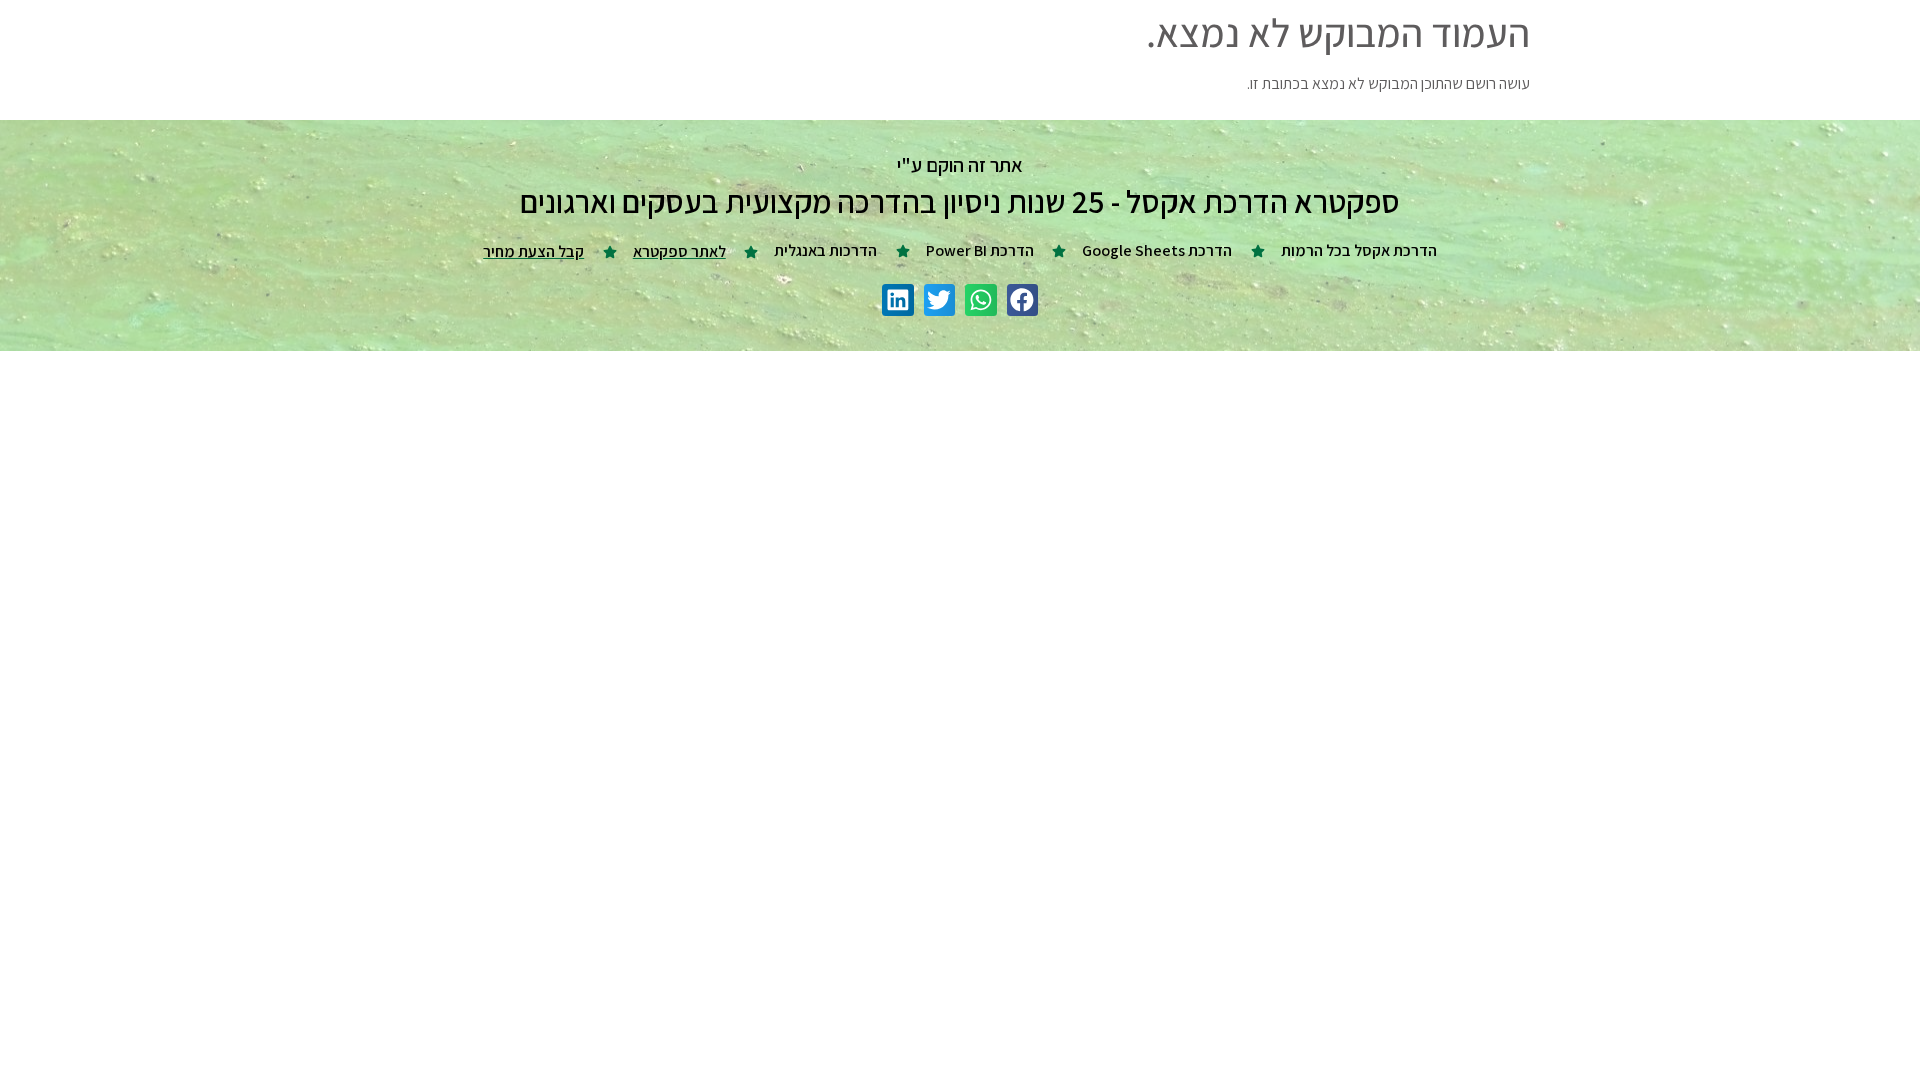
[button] (1023, 300)
